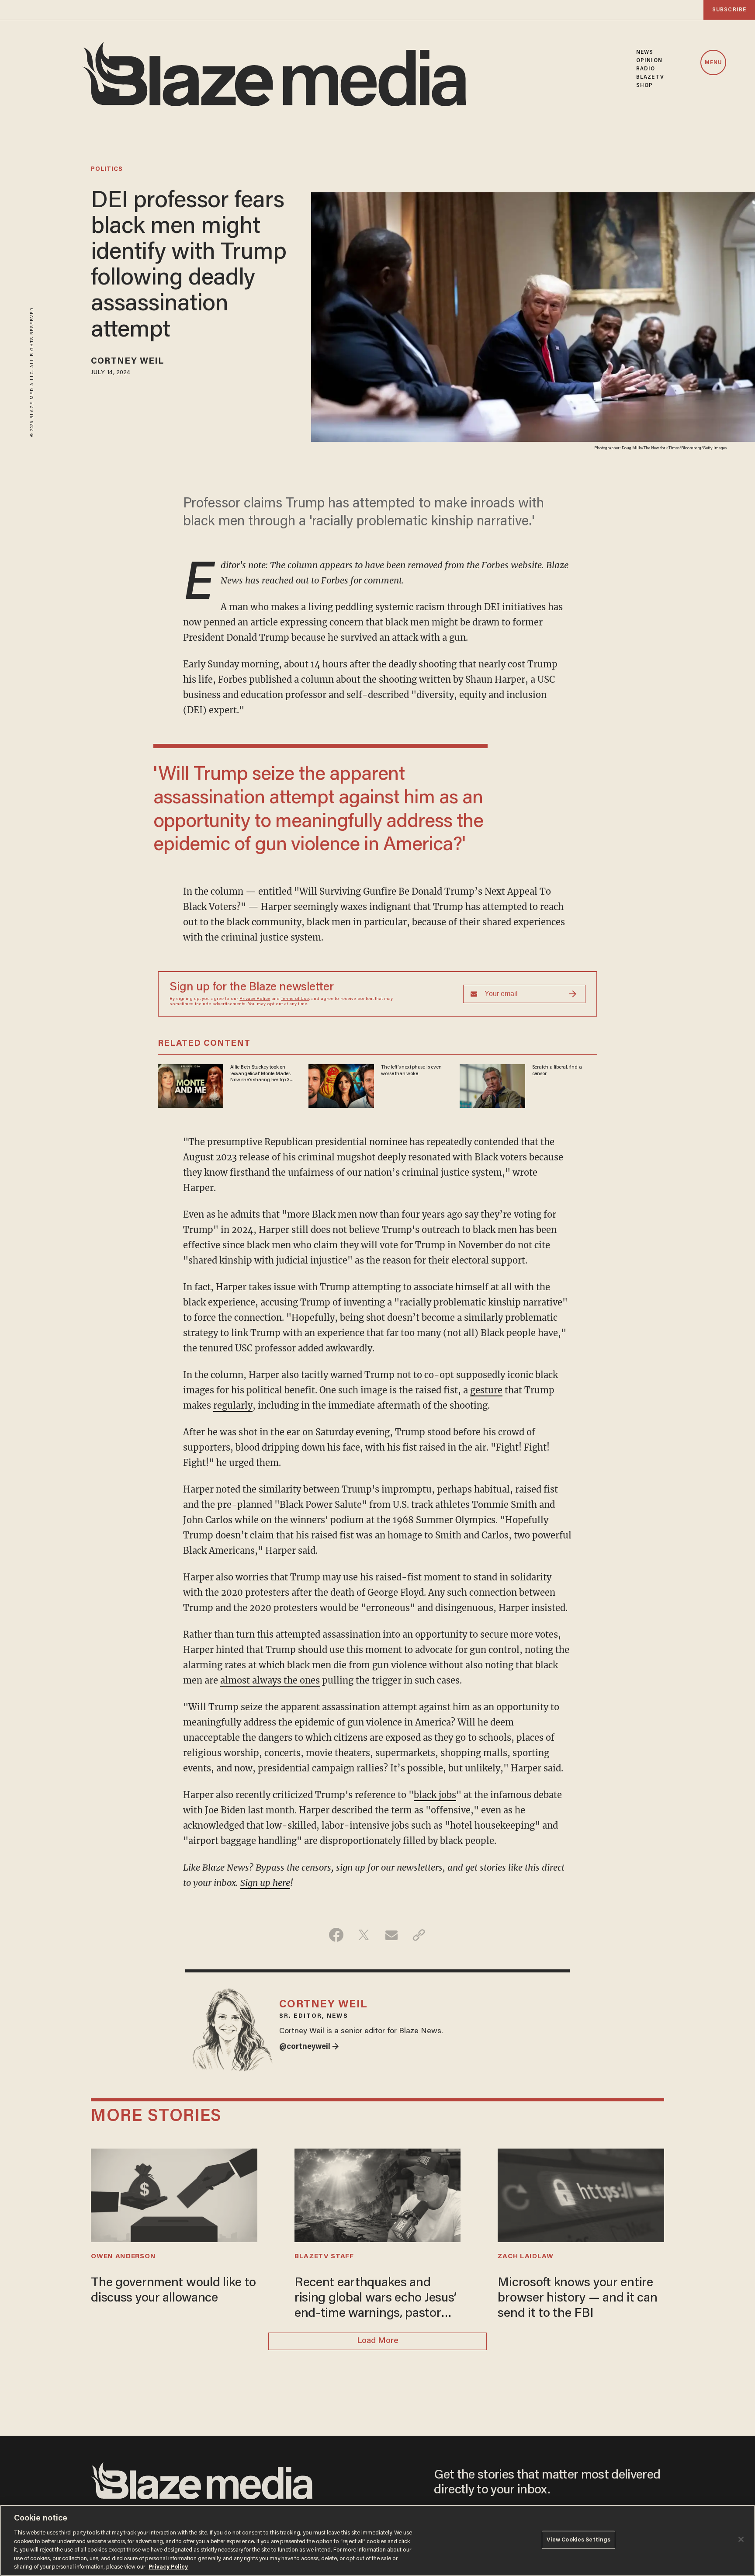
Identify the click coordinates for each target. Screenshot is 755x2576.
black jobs (435, 1795)
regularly (233, 1405)
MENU (713, 63)
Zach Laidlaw (525, 2257)
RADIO (646, 69)
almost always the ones (270, 1680)
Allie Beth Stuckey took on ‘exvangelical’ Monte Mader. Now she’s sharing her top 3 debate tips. (260, 1074)
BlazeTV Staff (324, 2257)
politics (107, 170)
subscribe (729, 10)
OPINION (649, 61)
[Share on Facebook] (336, 1935)
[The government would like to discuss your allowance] (174, 2194)
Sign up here (265, 1883)
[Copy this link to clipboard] (419, 1935)
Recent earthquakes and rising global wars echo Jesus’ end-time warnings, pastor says (376, 2299)
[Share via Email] (391, 1935)
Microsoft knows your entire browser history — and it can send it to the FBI (577, 2298)
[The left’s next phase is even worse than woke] (341, 1085)
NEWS (645, 52)
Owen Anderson (123, 2257)
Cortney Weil (127, 361)
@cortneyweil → (309, 2047)
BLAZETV (650, 77)
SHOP (644, 85)
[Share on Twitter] (364, 1935)
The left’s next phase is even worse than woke (411, 1070)
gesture (486, 1390)
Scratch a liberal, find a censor (557, 1070)
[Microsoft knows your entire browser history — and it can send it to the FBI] (581, 2194)
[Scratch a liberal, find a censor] (492, 1085)
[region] (377, 2540)
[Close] (741, 2539)
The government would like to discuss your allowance (173, 2291)
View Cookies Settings (579, 2540)
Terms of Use (295, 999)
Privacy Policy (255, 999)
